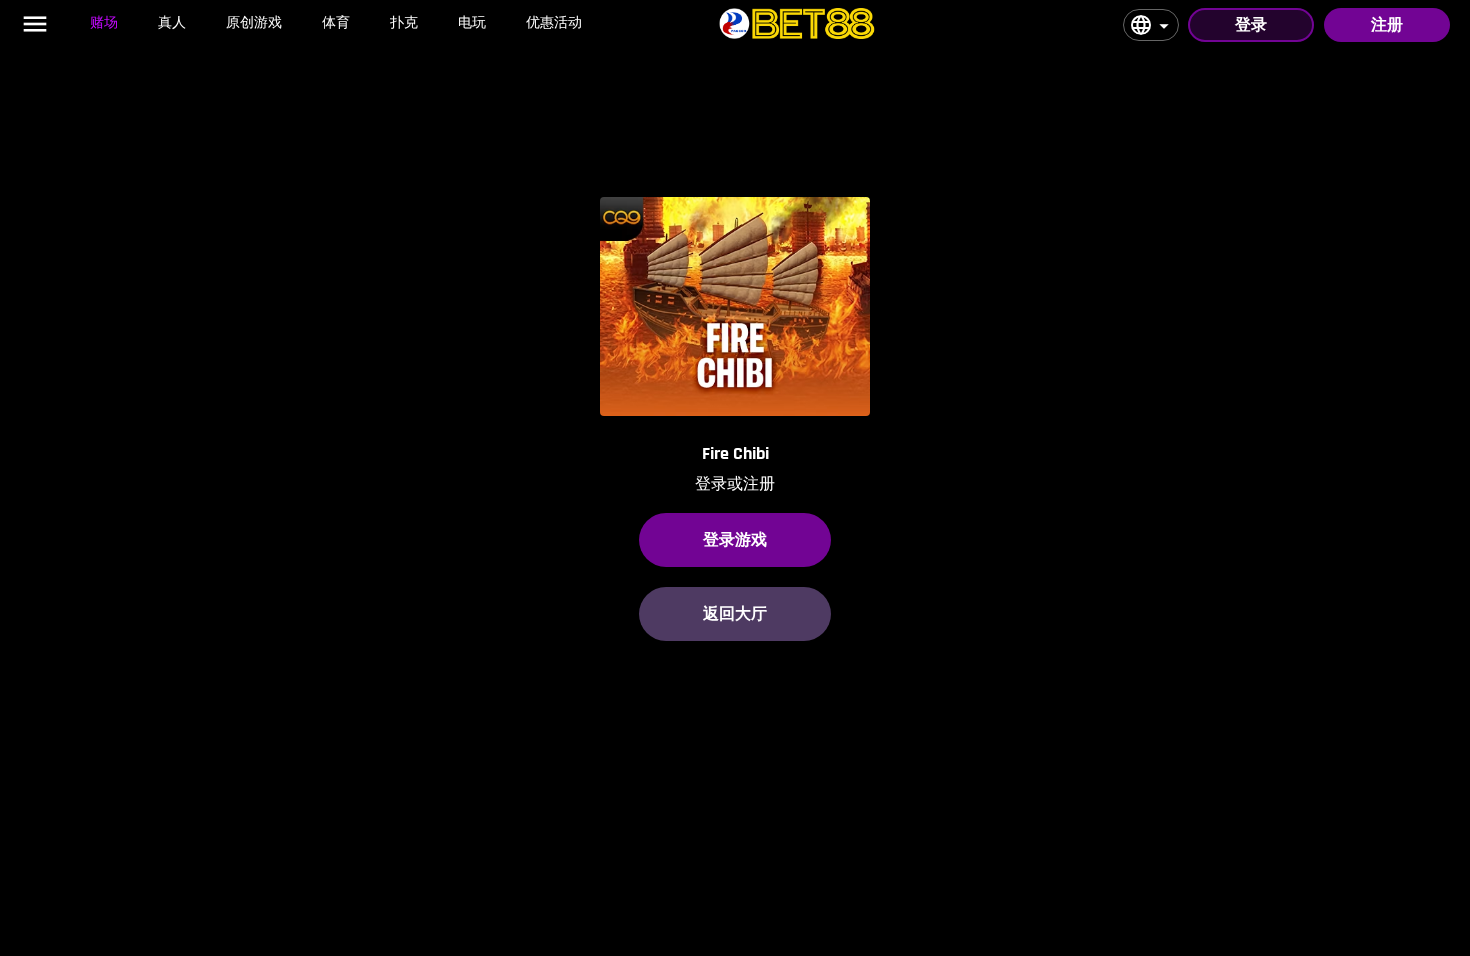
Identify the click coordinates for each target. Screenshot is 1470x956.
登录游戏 (735, 539)
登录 (1251, 24)
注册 (1387, 24)
